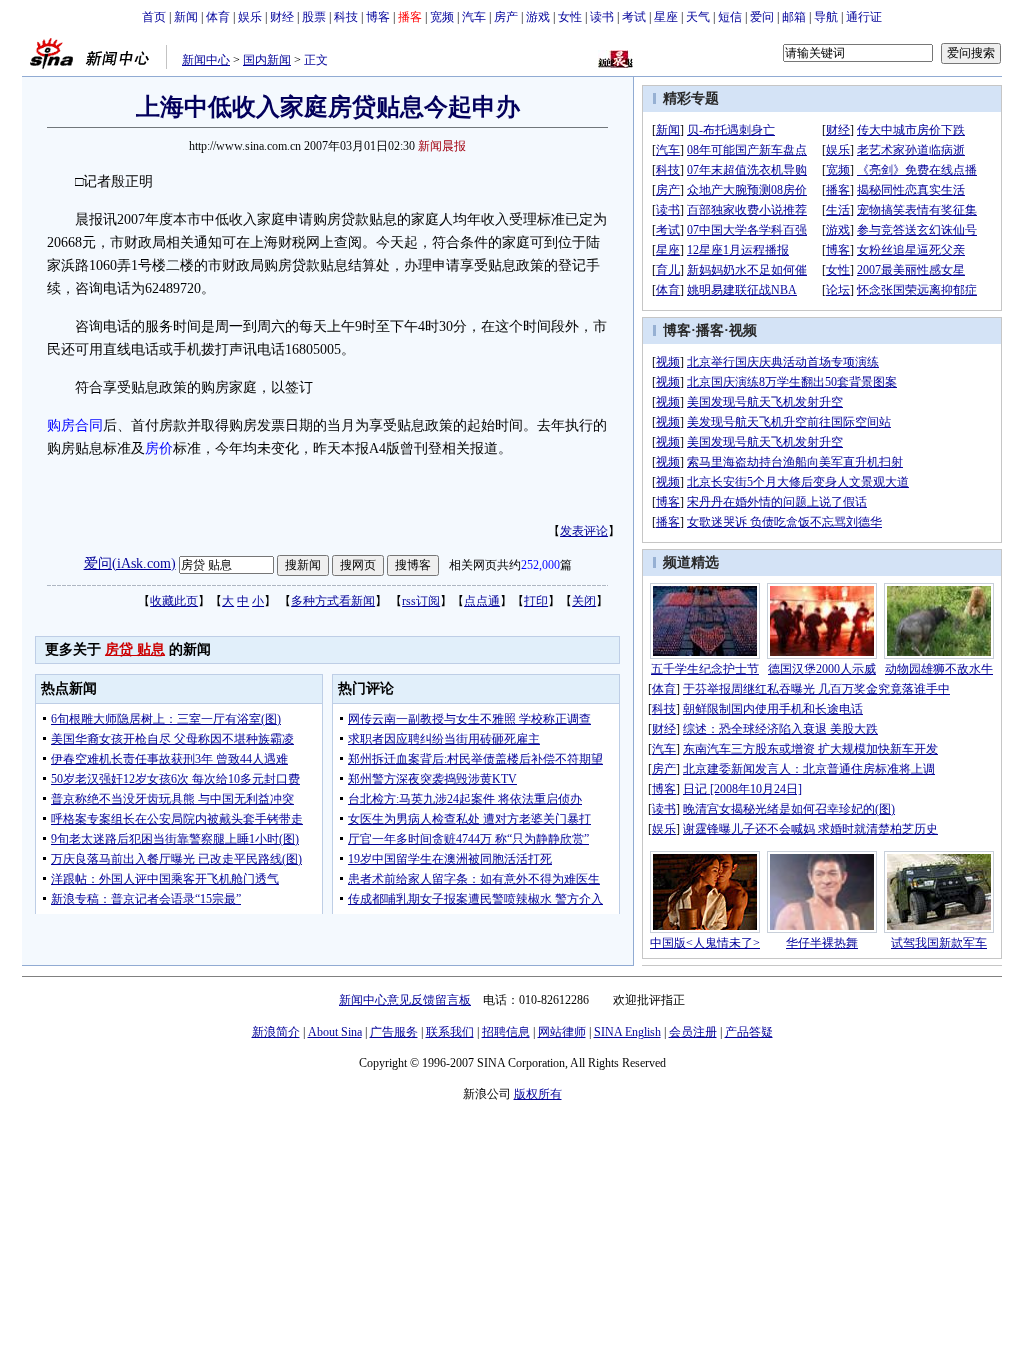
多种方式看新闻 (333, 601)
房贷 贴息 (135, 649)
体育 (218, 17)
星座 (666, 17)
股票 (314, 17)
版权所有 (538, 1094)
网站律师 (562, 1032)
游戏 (538, 17)
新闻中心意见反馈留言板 (405, 1000)
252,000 (540, 565)
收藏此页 (174, 601)
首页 (154, 17)
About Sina (335, 1032)
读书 (602, 17)
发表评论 (584, 531)
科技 (346, 17)
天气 (698, 17)
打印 (536, 601)
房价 (159, 448)
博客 (378, 17)
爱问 (762, 17)
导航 (826, 17)
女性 (570, 17)
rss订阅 (421, 601)
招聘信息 (506, 1032)
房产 (506, 17)
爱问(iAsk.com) (130, 563)
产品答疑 (749, 1032)
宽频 (442, 17)
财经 (282, 17)
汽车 (474, 17)
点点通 (482, 601)
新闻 (186, 17)
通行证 (864, 17)
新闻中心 (206, 60)
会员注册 (693, 1032)
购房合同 (75, 425)
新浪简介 (276, 1032)
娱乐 (250, 17)
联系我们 (450, 1032)
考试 (634, 17)
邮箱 (794, 17)
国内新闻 (267, 60)
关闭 (584, 601)
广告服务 (394, 1032)
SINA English (627, 1032)
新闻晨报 (442, 146)
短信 (730, 17)
